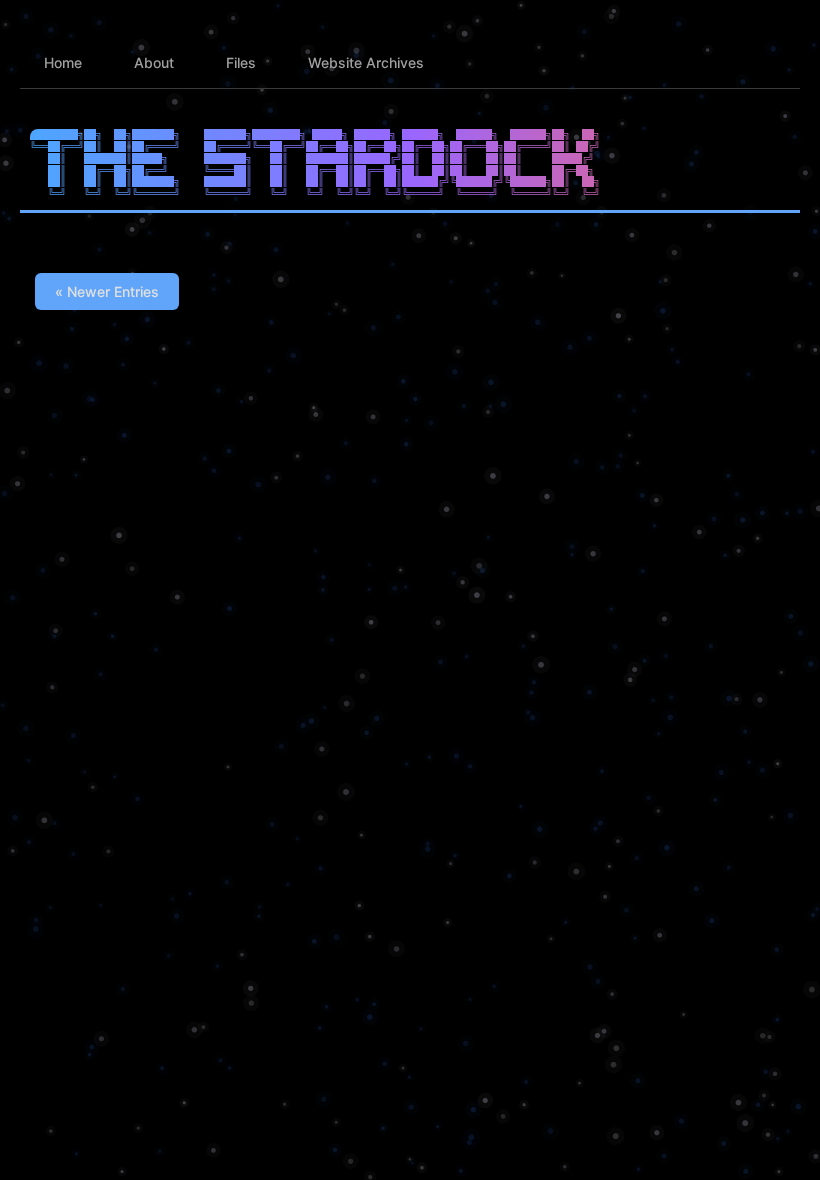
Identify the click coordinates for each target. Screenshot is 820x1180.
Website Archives (366, 62)
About (154, 62)
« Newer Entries (107, 291)
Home (63, 62)
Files (241, 62)
